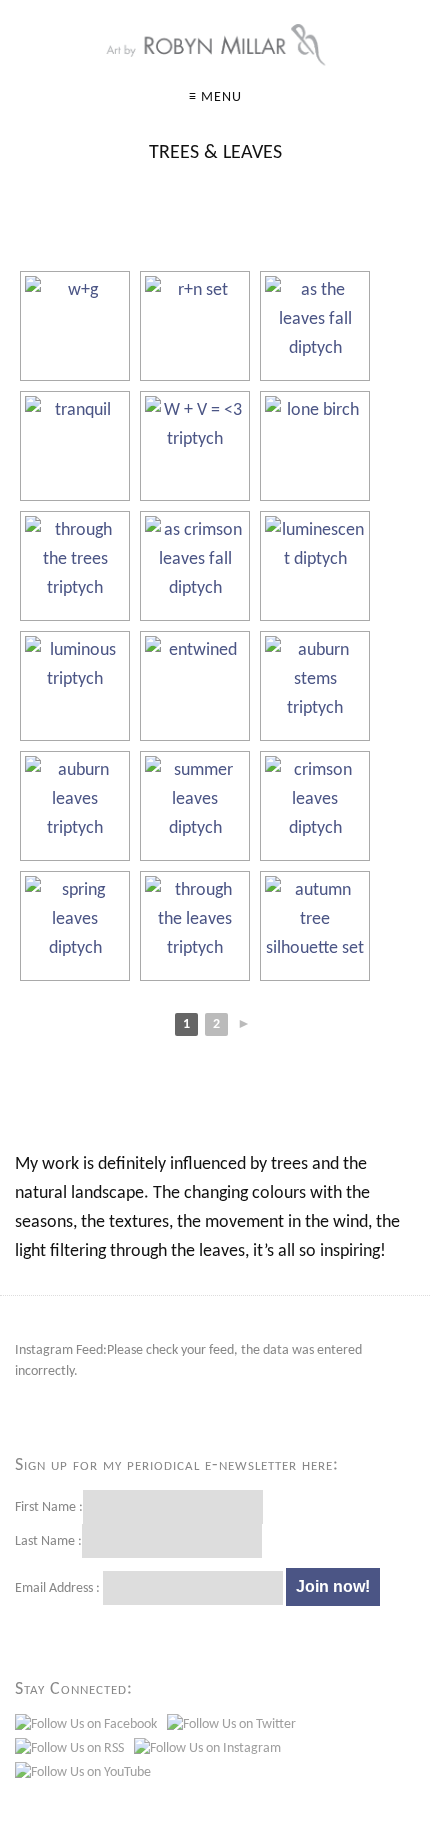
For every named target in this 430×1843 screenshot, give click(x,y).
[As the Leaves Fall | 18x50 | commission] (315, 326)
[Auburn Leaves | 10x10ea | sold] (75, 806)
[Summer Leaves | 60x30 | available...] (195, 806)
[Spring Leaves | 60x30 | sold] (75, 926)
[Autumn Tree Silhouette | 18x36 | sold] (315, 926)
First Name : (49, 1507)
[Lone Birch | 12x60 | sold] (315, 446)
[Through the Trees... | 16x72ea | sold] (75, 566)
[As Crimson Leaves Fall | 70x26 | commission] (195, 566)
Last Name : (48, 1541)
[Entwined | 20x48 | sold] (195, 686)
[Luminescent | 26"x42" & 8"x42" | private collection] (315, 566)
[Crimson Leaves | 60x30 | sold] (315, 806)
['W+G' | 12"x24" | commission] (75, 326)
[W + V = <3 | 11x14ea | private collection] (195, 446)
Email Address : (57, 1588)
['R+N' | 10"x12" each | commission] (195, 326)
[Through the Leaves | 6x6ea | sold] (195, 926)
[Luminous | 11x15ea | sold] (75, 686)
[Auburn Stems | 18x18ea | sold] (315, 686)
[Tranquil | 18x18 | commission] (75, 446)
